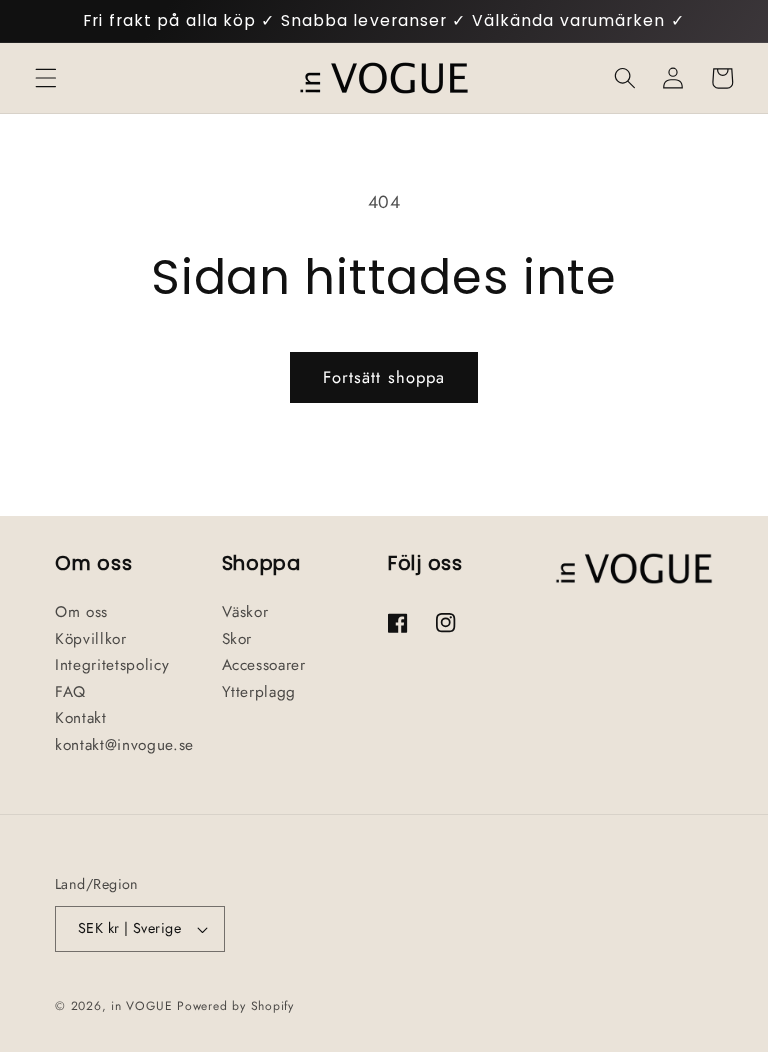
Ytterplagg (259, 692)
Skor (237, 639)
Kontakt (81, 718)
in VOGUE (141, 1006)
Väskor (245, 612)
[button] (46, 78)
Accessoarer (264, 665)
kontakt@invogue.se (124, 745)
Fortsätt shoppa (384, 377)
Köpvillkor (91, 639)
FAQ (70, 692)
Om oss (81, 612)
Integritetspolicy (112, 665)
